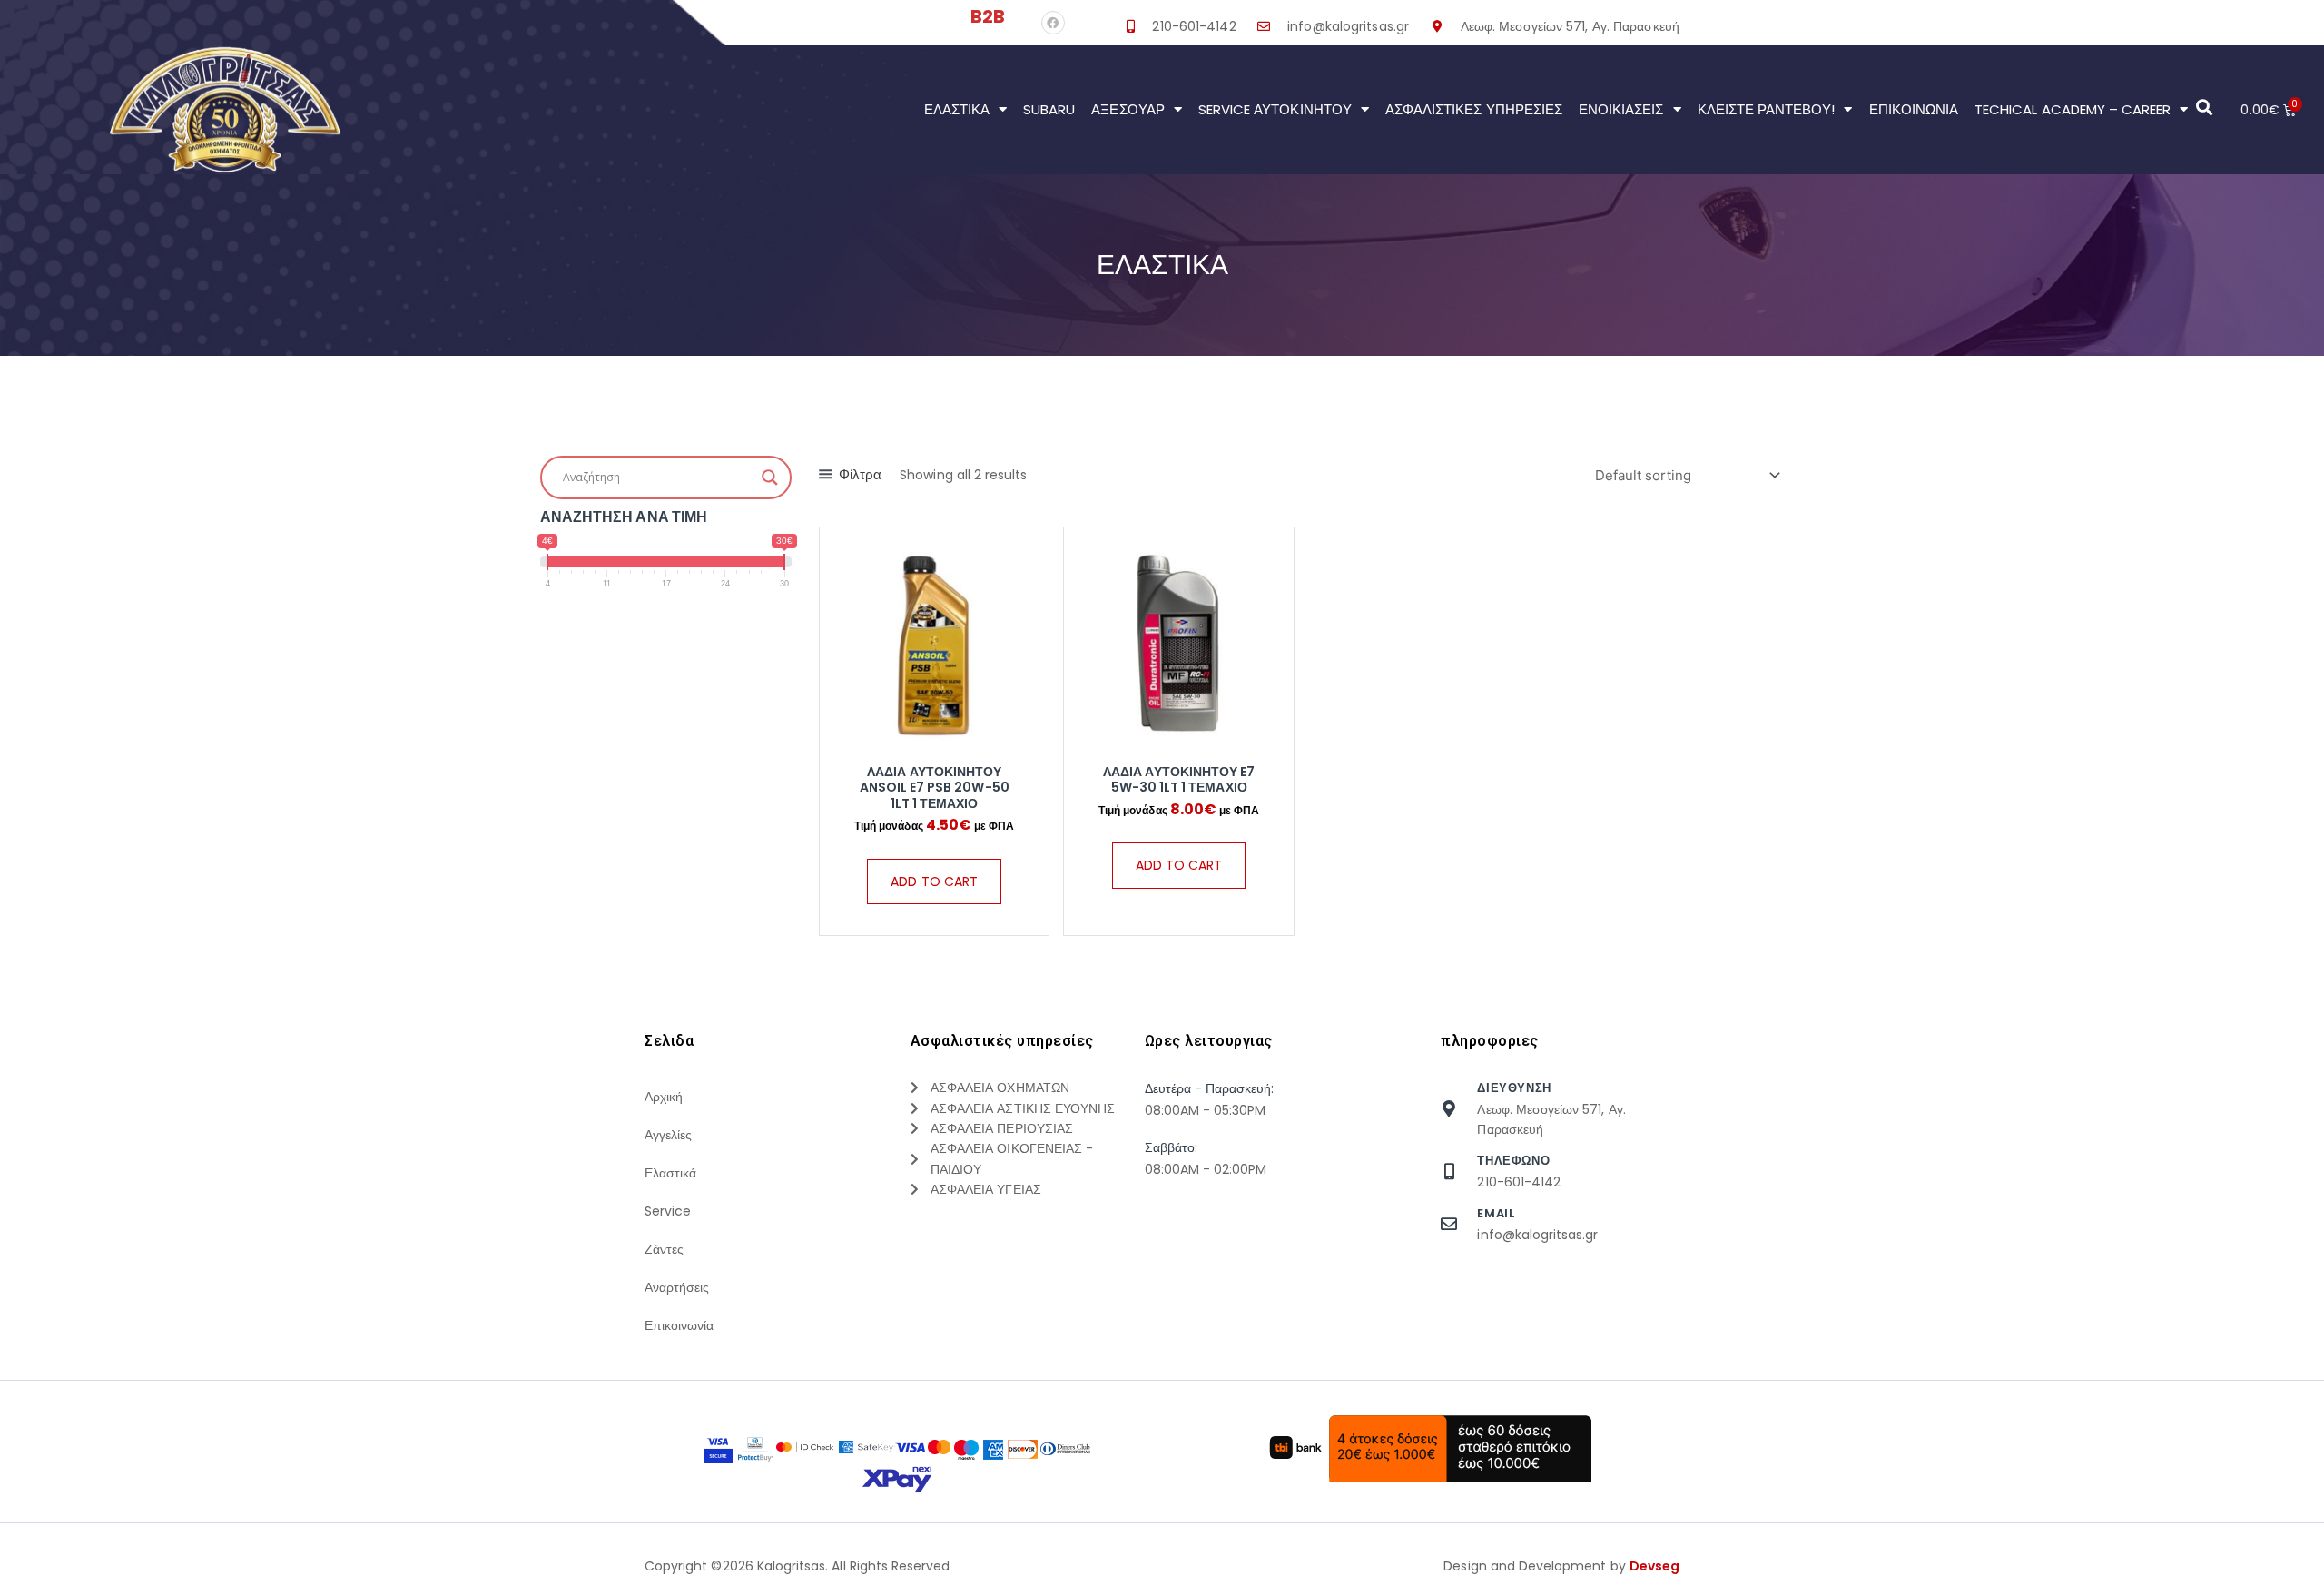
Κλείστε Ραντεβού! (1767, 109)
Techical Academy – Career (2073, 109)
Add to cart (934, 881)
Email (1496, 1213)
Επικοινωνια (1914, 109)
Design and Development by (1561, 1566)
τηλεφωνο (1513, 1161)
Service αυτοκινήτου (1275, 109)
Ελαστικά (957, 109)
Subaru (1049, 109)
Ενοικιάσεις (1621, 109)
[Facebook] (1053, 23)
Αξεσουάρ (1128, 109)
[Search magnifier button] (770, 478)
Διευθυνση (1514, 1088)
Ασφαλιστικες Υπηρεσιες (1474, 109)
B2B (988, 16)
